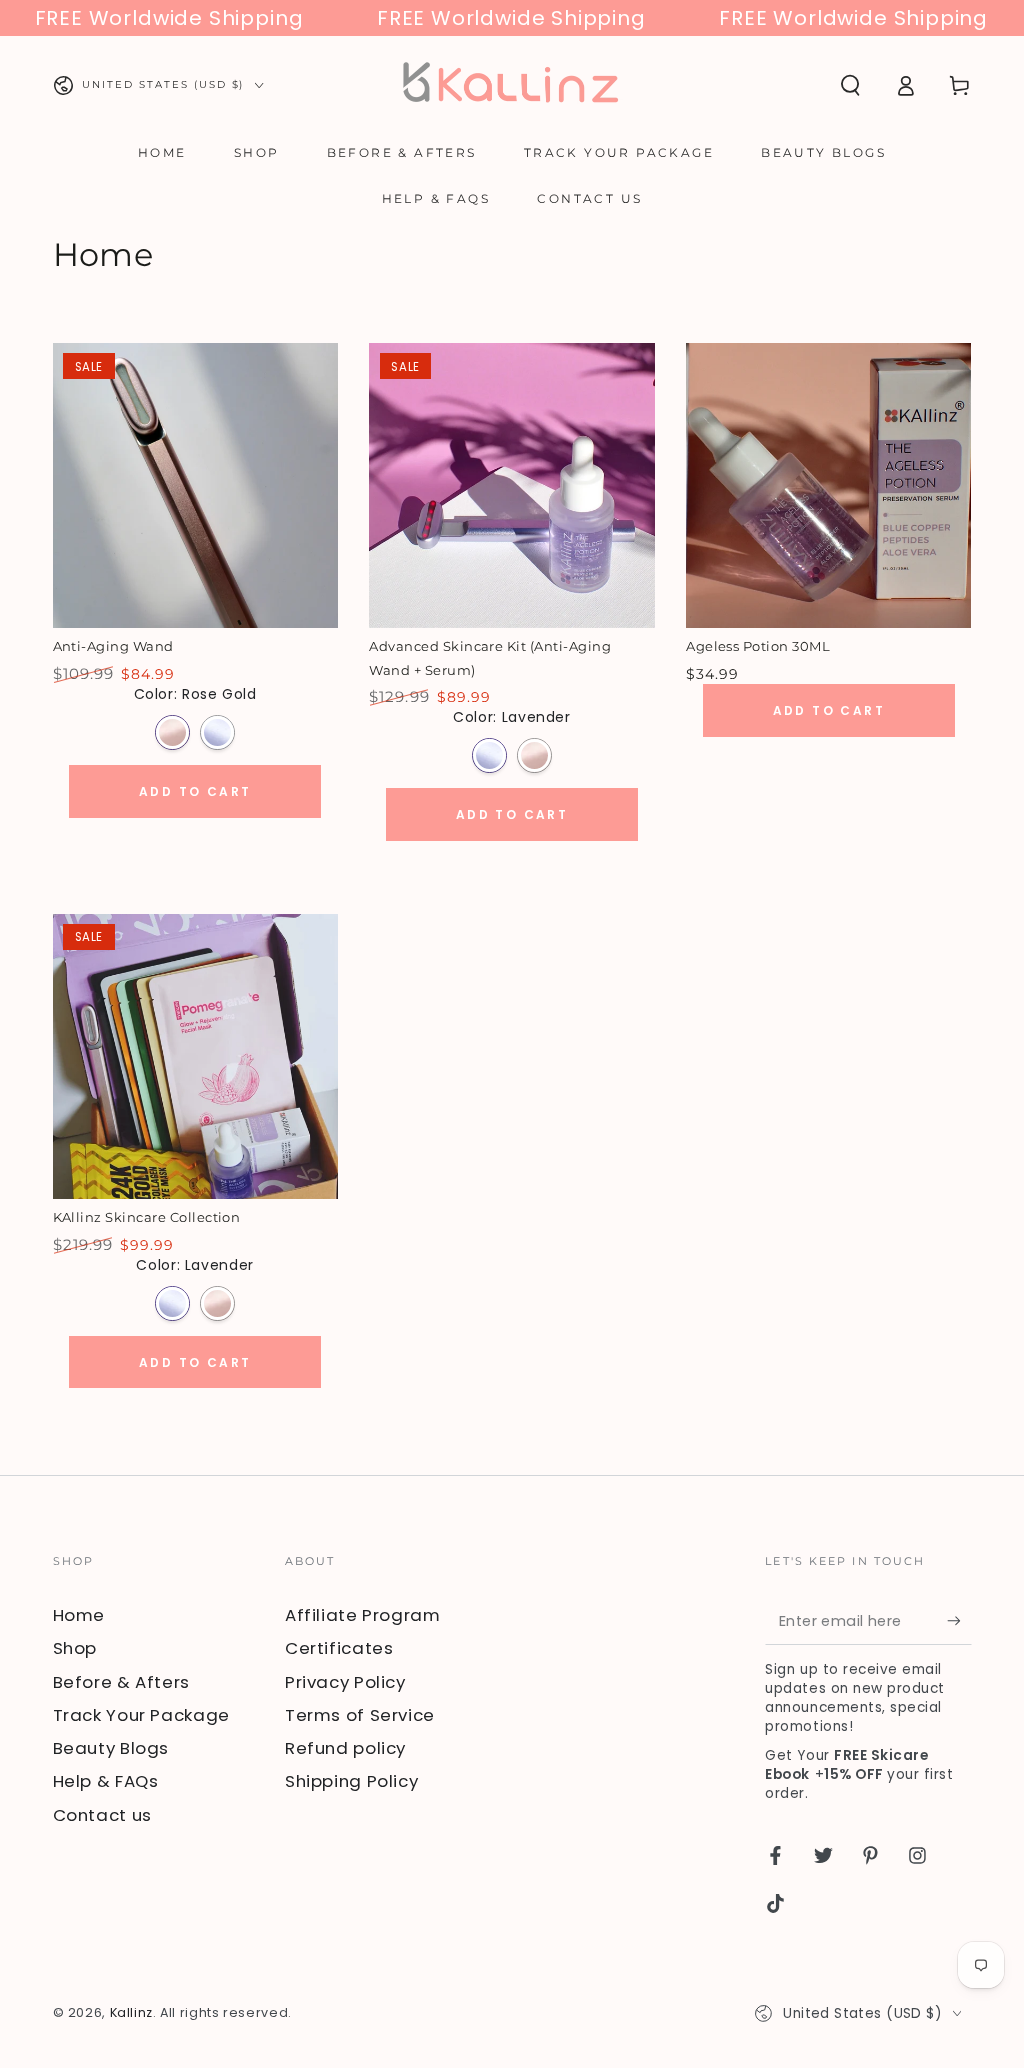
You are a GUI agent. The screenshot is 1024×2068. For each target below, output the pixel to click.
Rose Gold (172, 732)
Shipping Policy (351, 1781)
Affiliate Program (363, 1615)
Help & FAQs (106, 1781)
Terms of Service (360, 1715)
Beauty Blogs (111, 1748)
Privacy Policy (345, 1682)
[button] (850, 85)
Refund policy (345, 1748)
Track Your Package (141, 1715)
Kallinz (131, 2012)
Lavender (217, 732)
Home (79, 1615)
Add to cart (195, 791)
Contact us (102, 1815)
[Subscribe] (959, 1621)
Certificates (339, 1648)
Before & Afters (121, 1682)
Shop (75, 1648)
